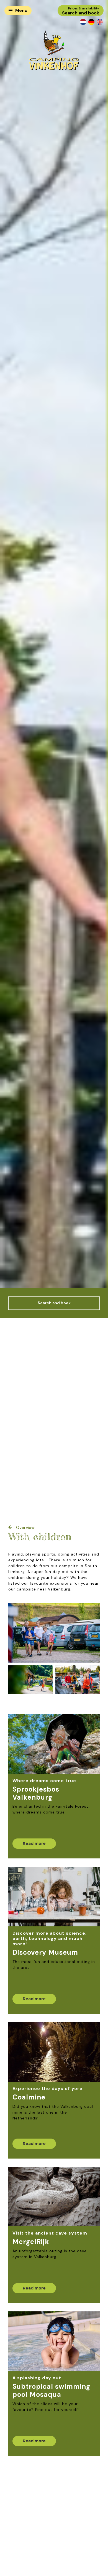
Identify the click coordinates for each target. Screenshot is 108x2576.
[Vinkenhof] (54, 50)
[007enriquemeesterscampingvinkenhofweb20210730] (78, 1680)
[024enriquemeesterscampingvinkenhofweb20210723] (30, 1680)
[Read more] (54, 1744)
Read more (34, 1843)
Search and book (54, 1303)
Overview (25, 1527)
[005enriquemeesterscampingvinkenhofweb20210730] (54, 1633)
